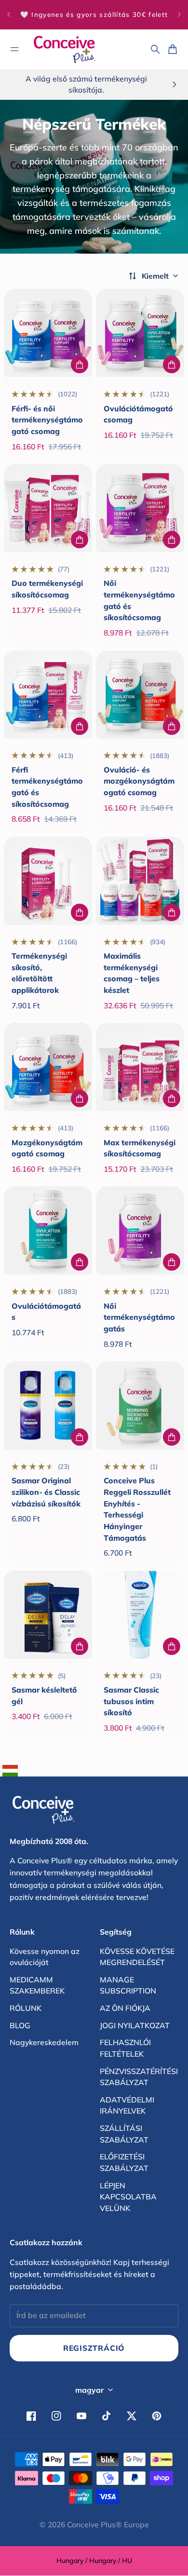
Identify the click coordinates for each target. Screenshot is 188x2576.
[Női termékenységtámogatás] (140, 1230)
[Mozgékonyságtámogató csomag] (48, 1067)
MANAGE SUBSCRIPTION (128, 1985)
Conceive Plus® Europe (108, 2524)
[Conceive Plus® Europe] (65, 49)
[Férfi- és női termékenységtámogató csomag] (48, 333)
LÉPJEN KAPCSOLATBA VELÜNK (128, 2197)
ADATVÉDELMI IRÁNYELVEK (127, 2105)
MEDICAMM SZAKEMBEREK (37, 1985)
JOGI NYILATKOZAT (135, 2025)
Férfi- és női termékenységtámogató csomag (47, 420)
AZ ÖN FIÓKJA (125, 2008)
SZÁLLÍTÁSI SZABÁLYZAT (124, 2134)
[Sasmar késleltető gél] (48, 1615)
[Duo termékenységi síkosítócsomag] (48, 508)
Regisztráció (94, 2348)
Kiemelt (155, 276)
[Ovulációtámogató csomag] (140, 333)
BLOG (20, 2025)
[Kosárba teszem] (80, 365)
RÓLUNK (26, 2008)
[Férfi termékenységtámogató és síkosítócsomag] (48, 695)
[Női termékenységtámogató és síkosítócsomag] (140, 508)
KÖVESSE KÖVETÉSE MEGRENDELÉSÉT (137, 1957)
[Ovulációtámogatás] (48, 1230)
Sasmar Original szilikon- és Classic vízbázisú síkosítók (46, 1492)
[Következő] (179, 15)
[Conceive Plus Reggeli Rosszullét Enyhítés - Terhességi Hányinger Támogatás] (140, 1405)
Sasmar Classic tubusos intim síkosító (131, 1701)
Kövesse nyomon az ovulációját (45, 1957)
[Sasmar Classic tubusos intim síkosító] (140, 1615)
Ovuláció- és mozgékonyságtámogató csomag (139, 781)
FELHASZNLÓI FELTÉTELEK (125, 2048)
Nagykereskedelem (44, 2042)
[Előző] (9, 15)
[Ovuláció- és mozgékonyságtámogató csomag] (140, 695)
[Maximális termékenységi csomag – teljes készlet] (140, 881)
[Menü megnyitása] (14, 49)
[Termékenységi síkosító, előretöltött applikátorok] (48, 881)
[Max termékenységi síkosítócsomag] (140, 1067)
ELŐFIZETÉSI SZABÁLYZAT (124, 2162)
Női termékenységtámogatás (139, 1317)
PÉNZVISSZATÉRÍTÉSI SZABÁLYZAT (139, 2077)
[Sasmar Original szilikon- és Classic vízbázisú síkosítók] (48, 1405)
